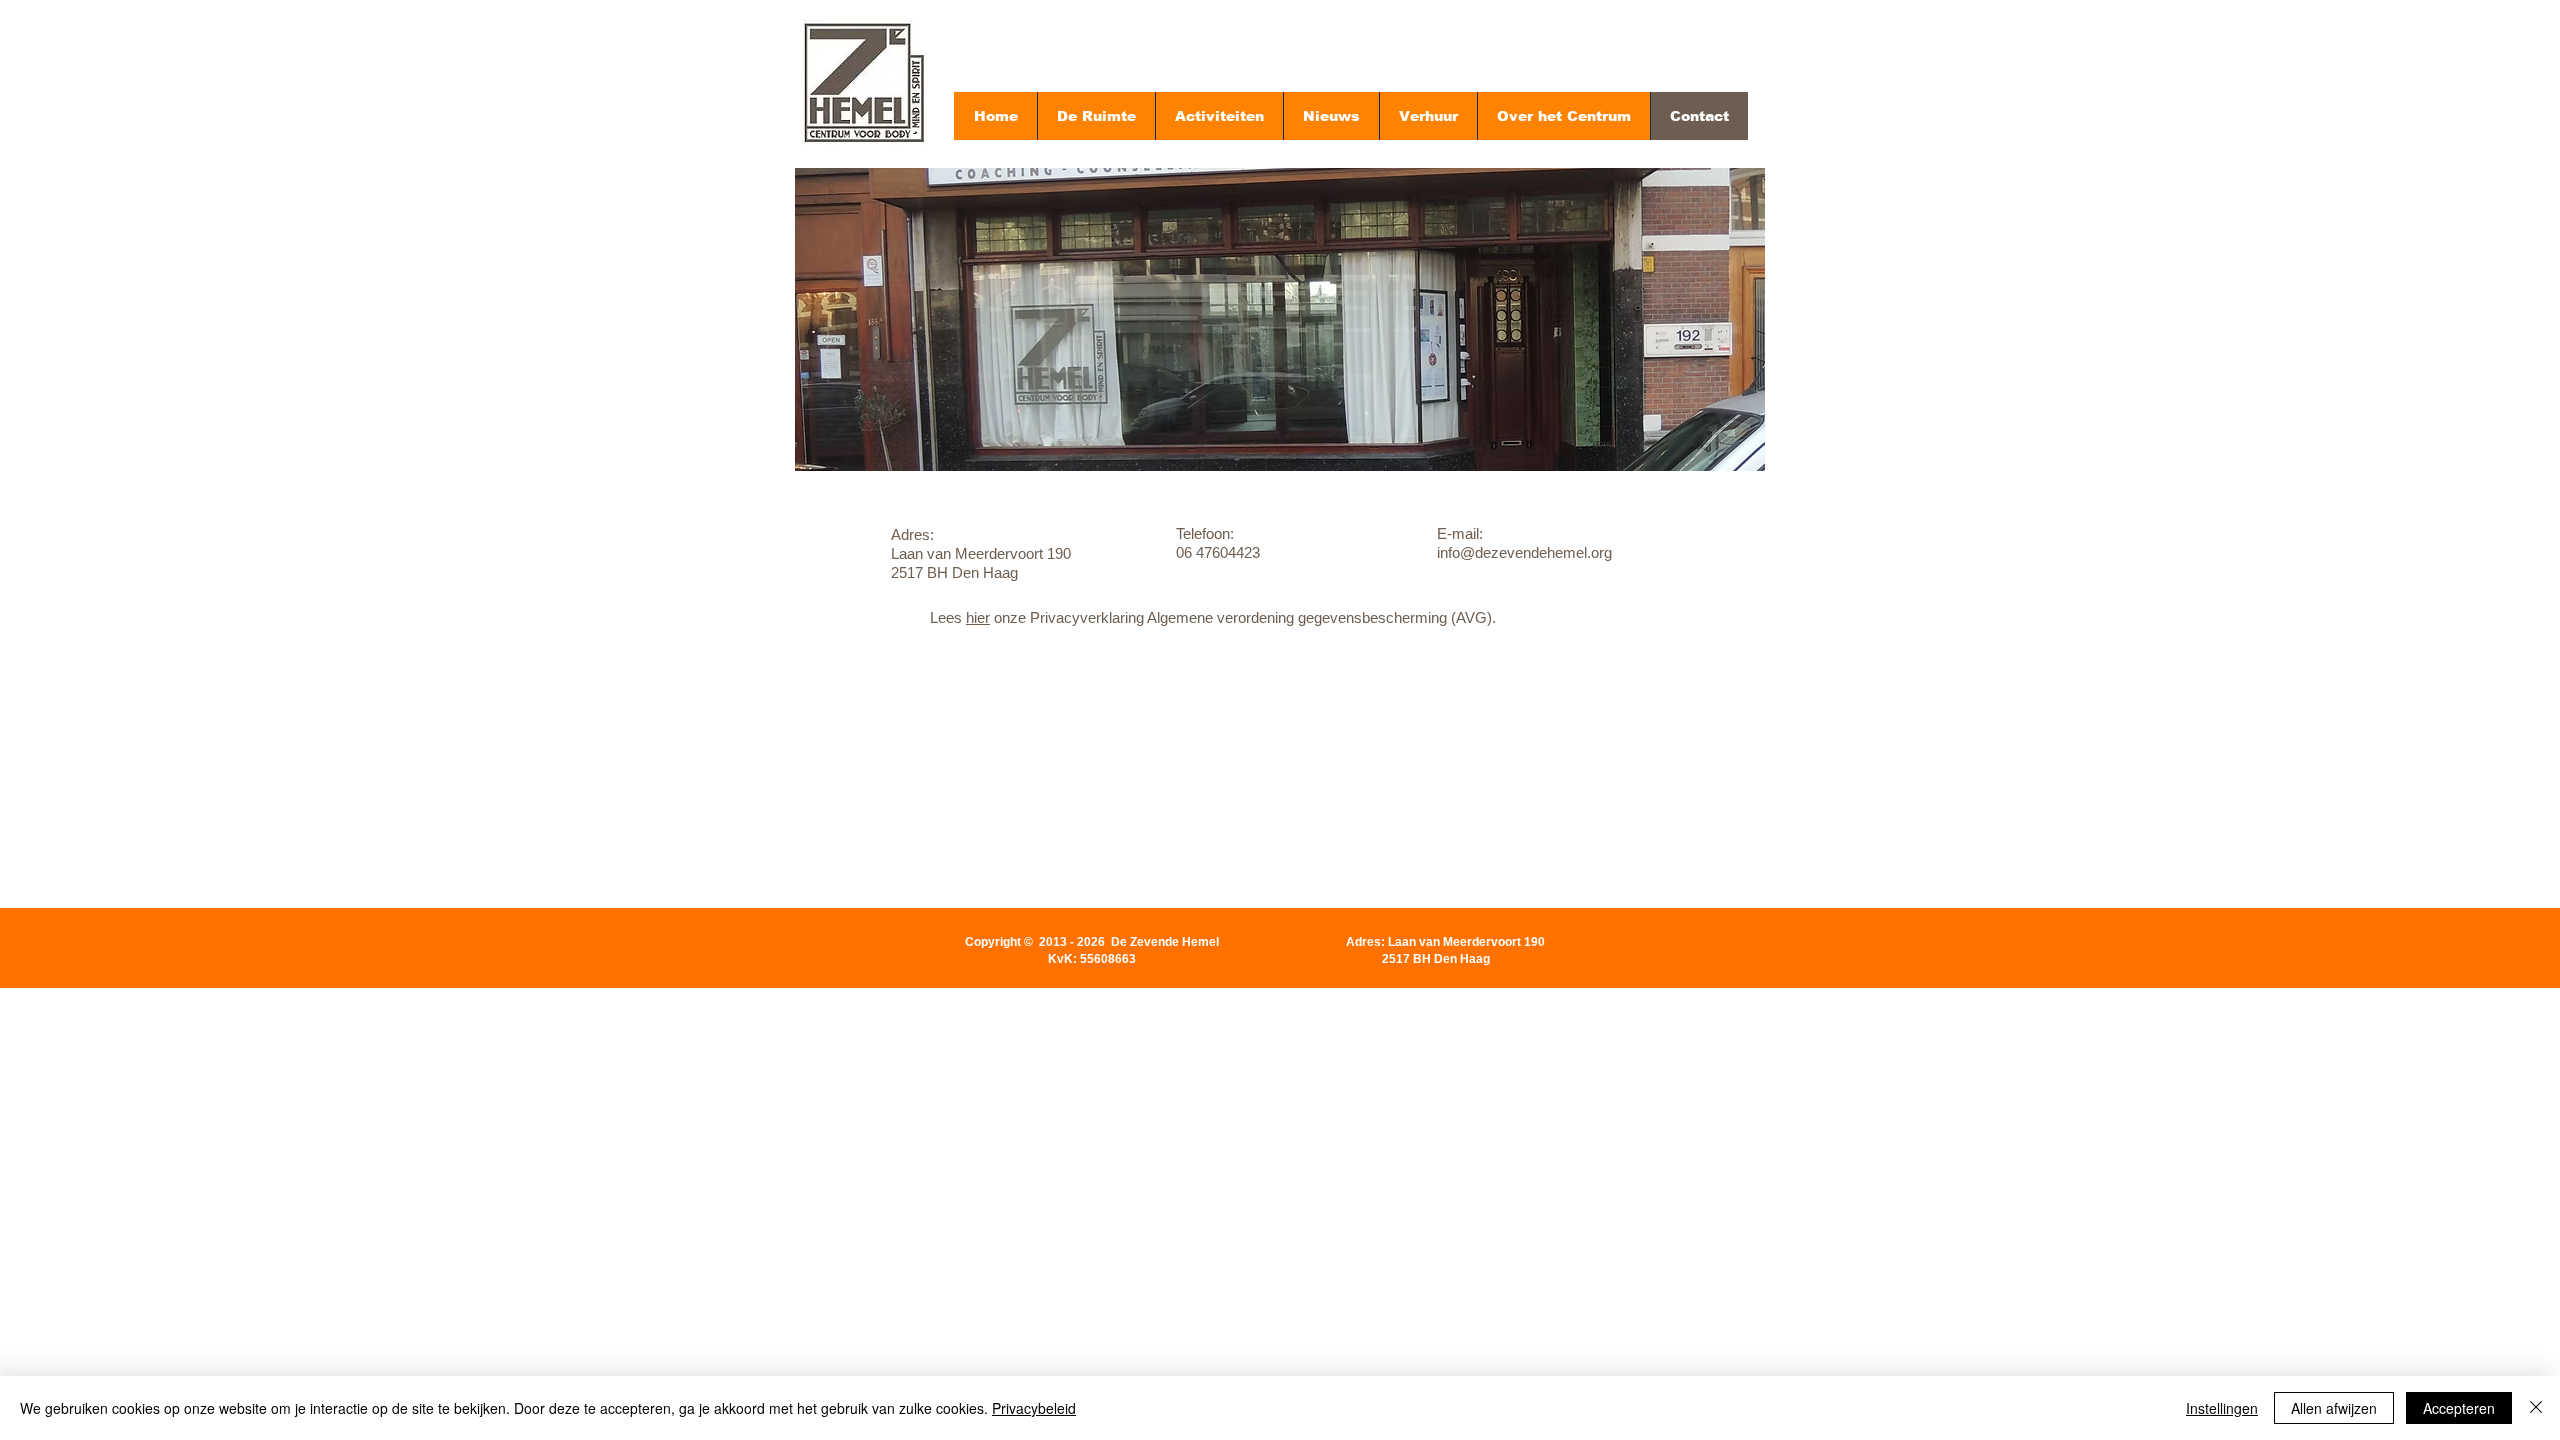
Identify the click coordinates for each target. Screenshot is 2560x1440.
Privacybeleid (1034, 1408)
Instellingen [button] (2222, 1408)
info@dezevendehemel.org (984, 1060)
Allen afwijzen (2334, 1408)
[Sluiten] (2536, 1408)
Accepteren (2459, 1408)
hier (978, 617)
